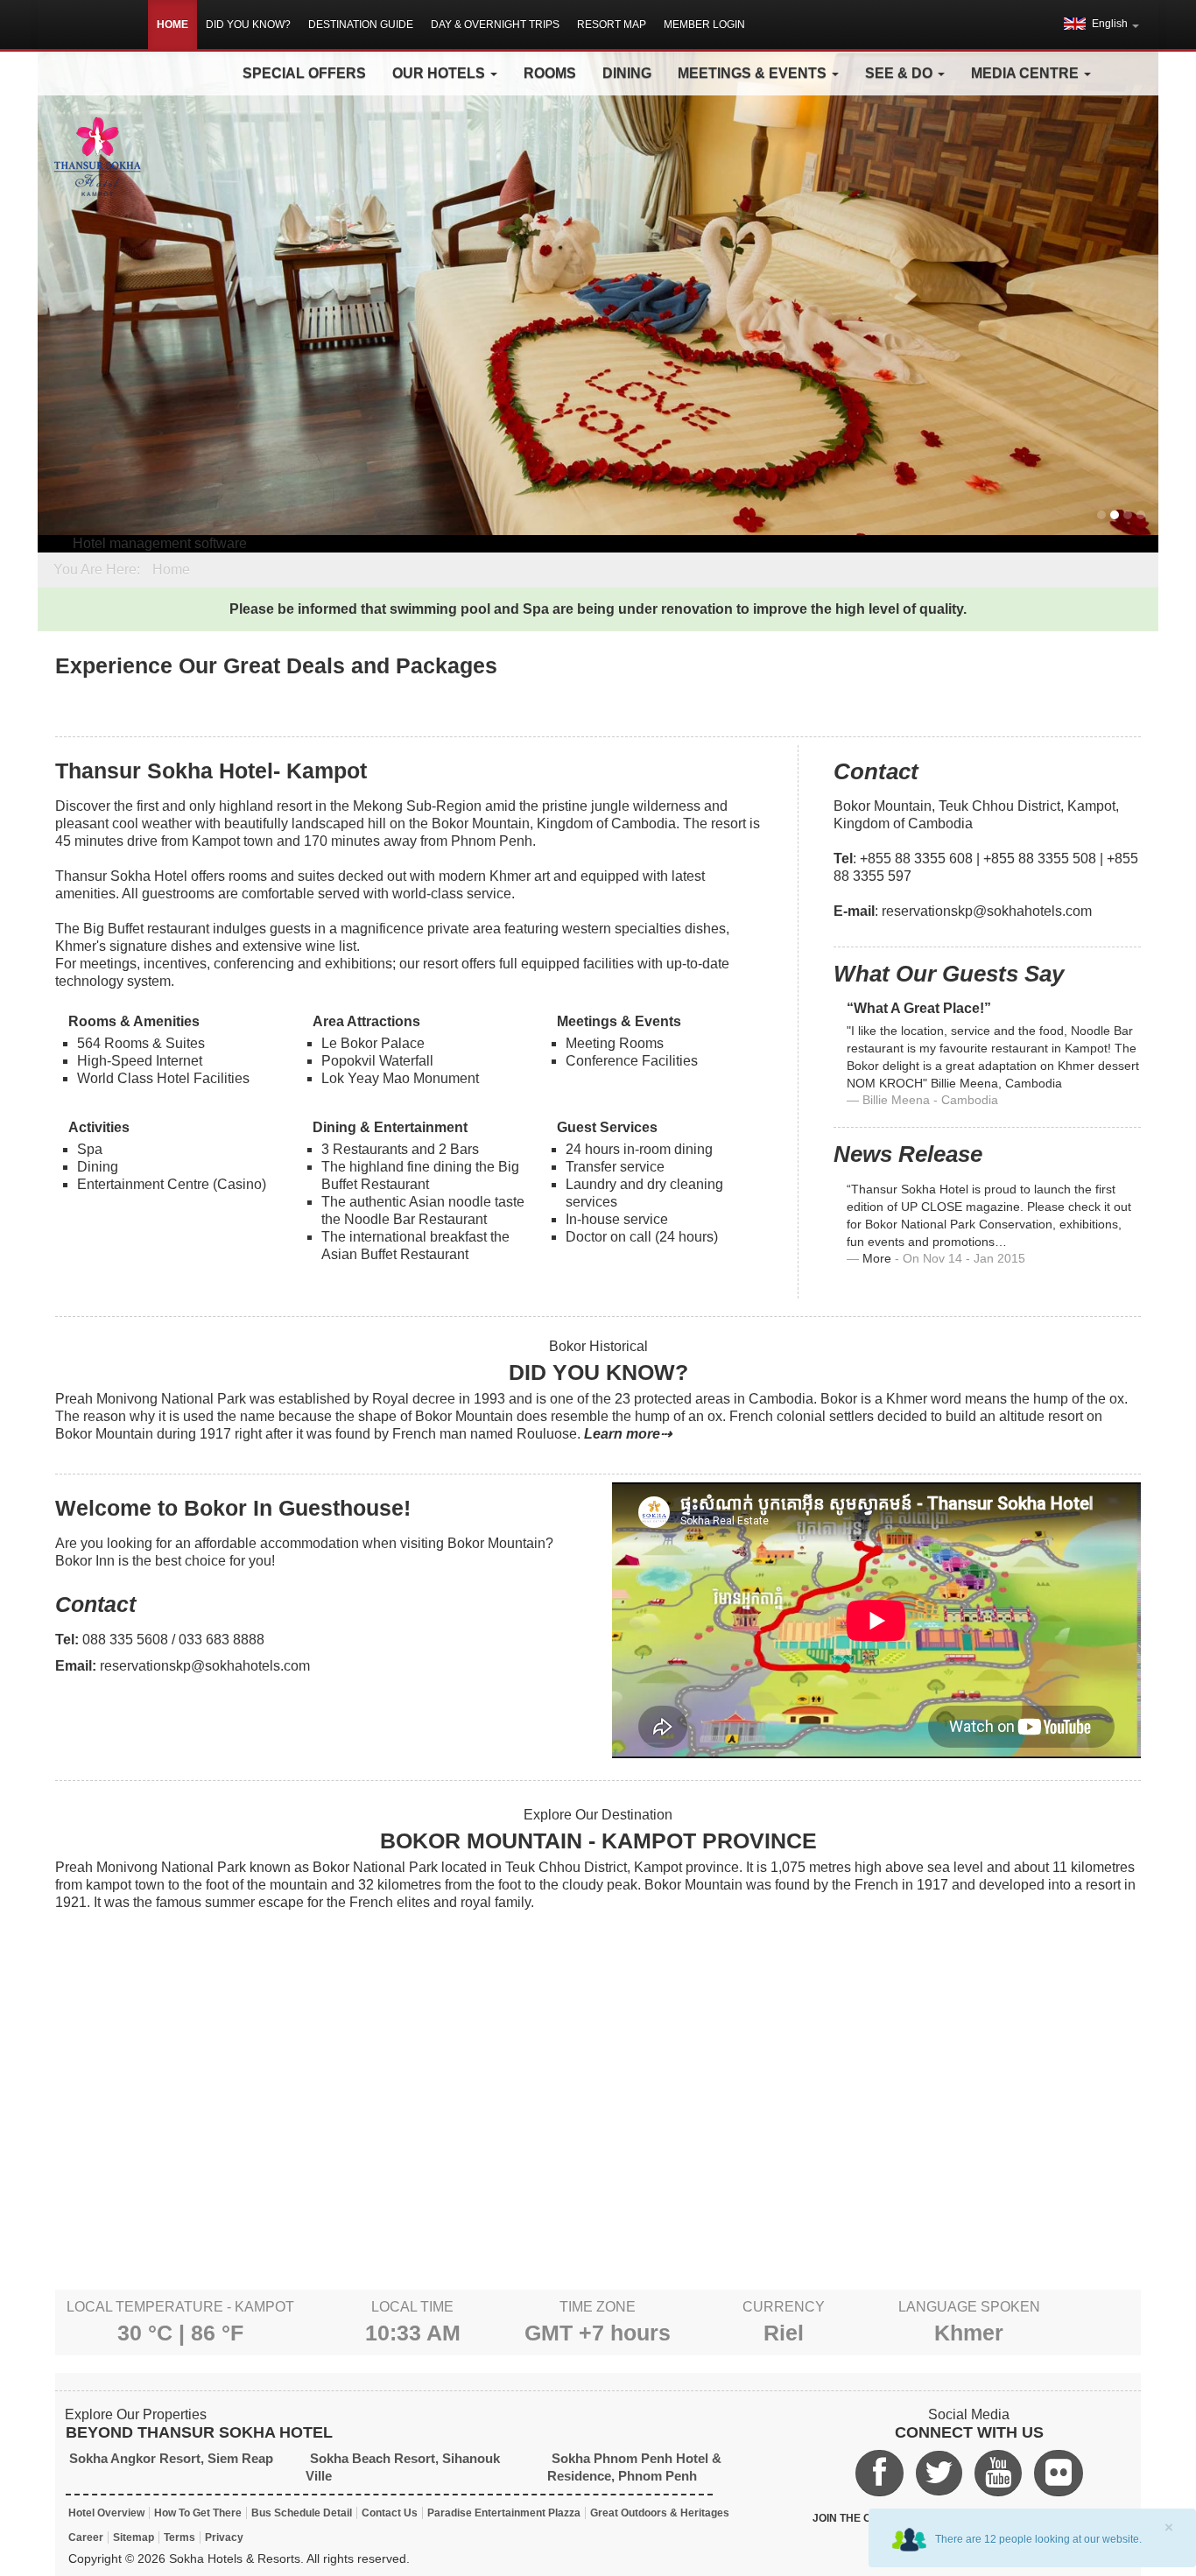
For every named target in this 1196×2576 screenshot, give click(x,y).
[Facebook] (880, 2473)
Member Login (704, 25)
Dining (627, 73)
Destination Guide (361, 25)
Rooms (550, 73)
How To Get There (198, 2513)
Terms (179, 2537)
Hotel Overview (106, 2513)
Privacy (224, 2537)
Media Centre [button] (1027, 73)
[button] (1101, 24)
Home (172, 25)
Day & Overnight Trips (495, 25)
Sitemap (134, 2537)
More (877, 1259)
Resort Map (612, 25)
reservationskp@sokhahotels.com (987, 911)
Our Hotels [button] (440, 73)
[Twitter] (939, 2473)
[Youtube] (998, 2473)
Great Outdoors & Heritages (660, 2513)
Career (86, 2537)
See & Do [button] (901, 73)
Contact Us (390, 2513)
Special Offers (304, 73)
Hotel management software (160, 543)
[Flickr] (1059, 2473)
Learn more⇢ (628, 1434)
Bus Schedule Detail (302, 2513)
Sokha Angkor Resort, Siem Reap (171, 2458)
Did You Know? (248, 25)
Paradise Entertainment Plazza (504, 2513)
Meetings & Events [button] (754, 73)
